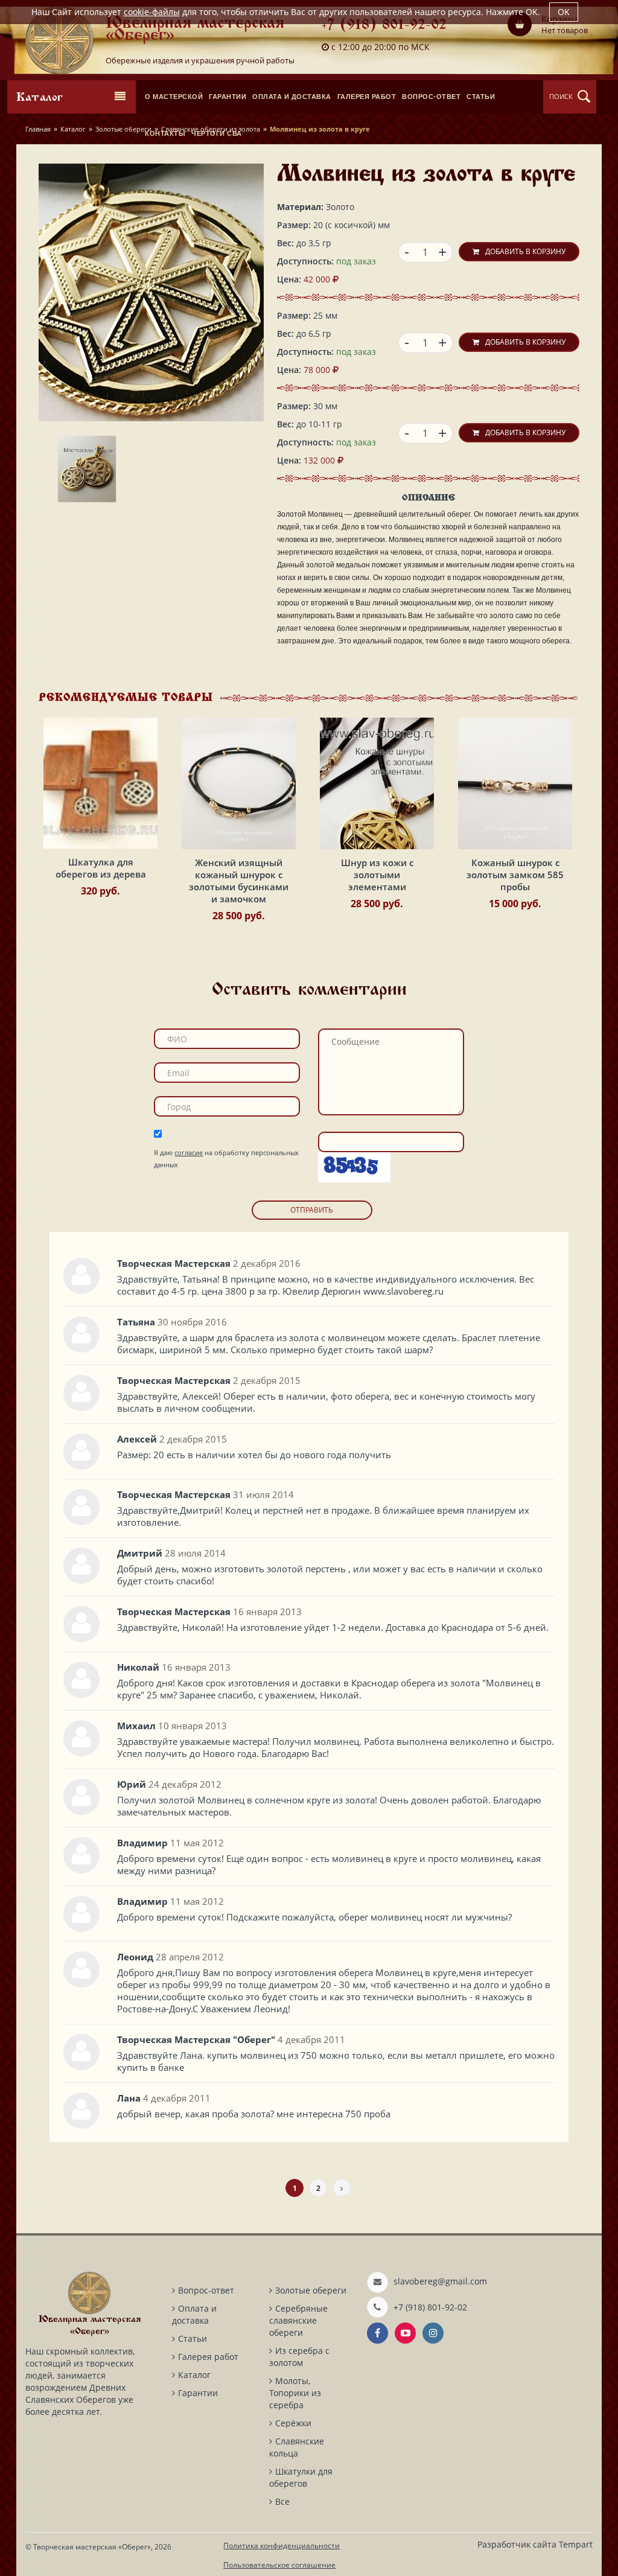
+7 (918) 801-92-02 (384, 26)
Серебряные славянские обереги (298, 2320)
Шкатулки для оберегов (301, 2477)
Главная (38, 129)
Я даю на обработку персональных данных (226, 1159)
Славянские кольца (297, 2447)
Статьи (193, 2338)
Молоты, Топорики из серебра (295, 2393)
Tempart (576, 2544)
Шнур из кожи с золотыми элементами (377, 875)
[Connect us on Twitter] (405, 2333)
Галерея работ (208, 2357)
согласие (189, 1153)
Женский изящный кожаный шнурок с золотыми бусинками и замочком (239, 881)
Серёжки (293, 2423)
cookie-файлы (152, 12)
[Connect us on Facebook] (377, 2333)
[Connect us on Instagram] (433, 2333)
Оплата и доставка (194, 2314)
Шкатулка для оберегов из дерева (101, 868)
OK (564, 12)
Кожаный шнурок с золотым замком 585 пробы (515, 875)
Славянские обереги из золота (211, 129)
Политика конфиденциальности (282, 2546)
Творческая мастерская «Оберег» (92, 2547)
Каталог (73, 129)
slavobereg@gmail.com (440, 2281)
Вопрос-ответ (206, 2290)
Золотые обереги (123, 129)
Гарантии (198, 2393)
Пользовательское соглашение (279, 2565)
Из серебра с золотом (299, 2357)
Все (282, 2501)
